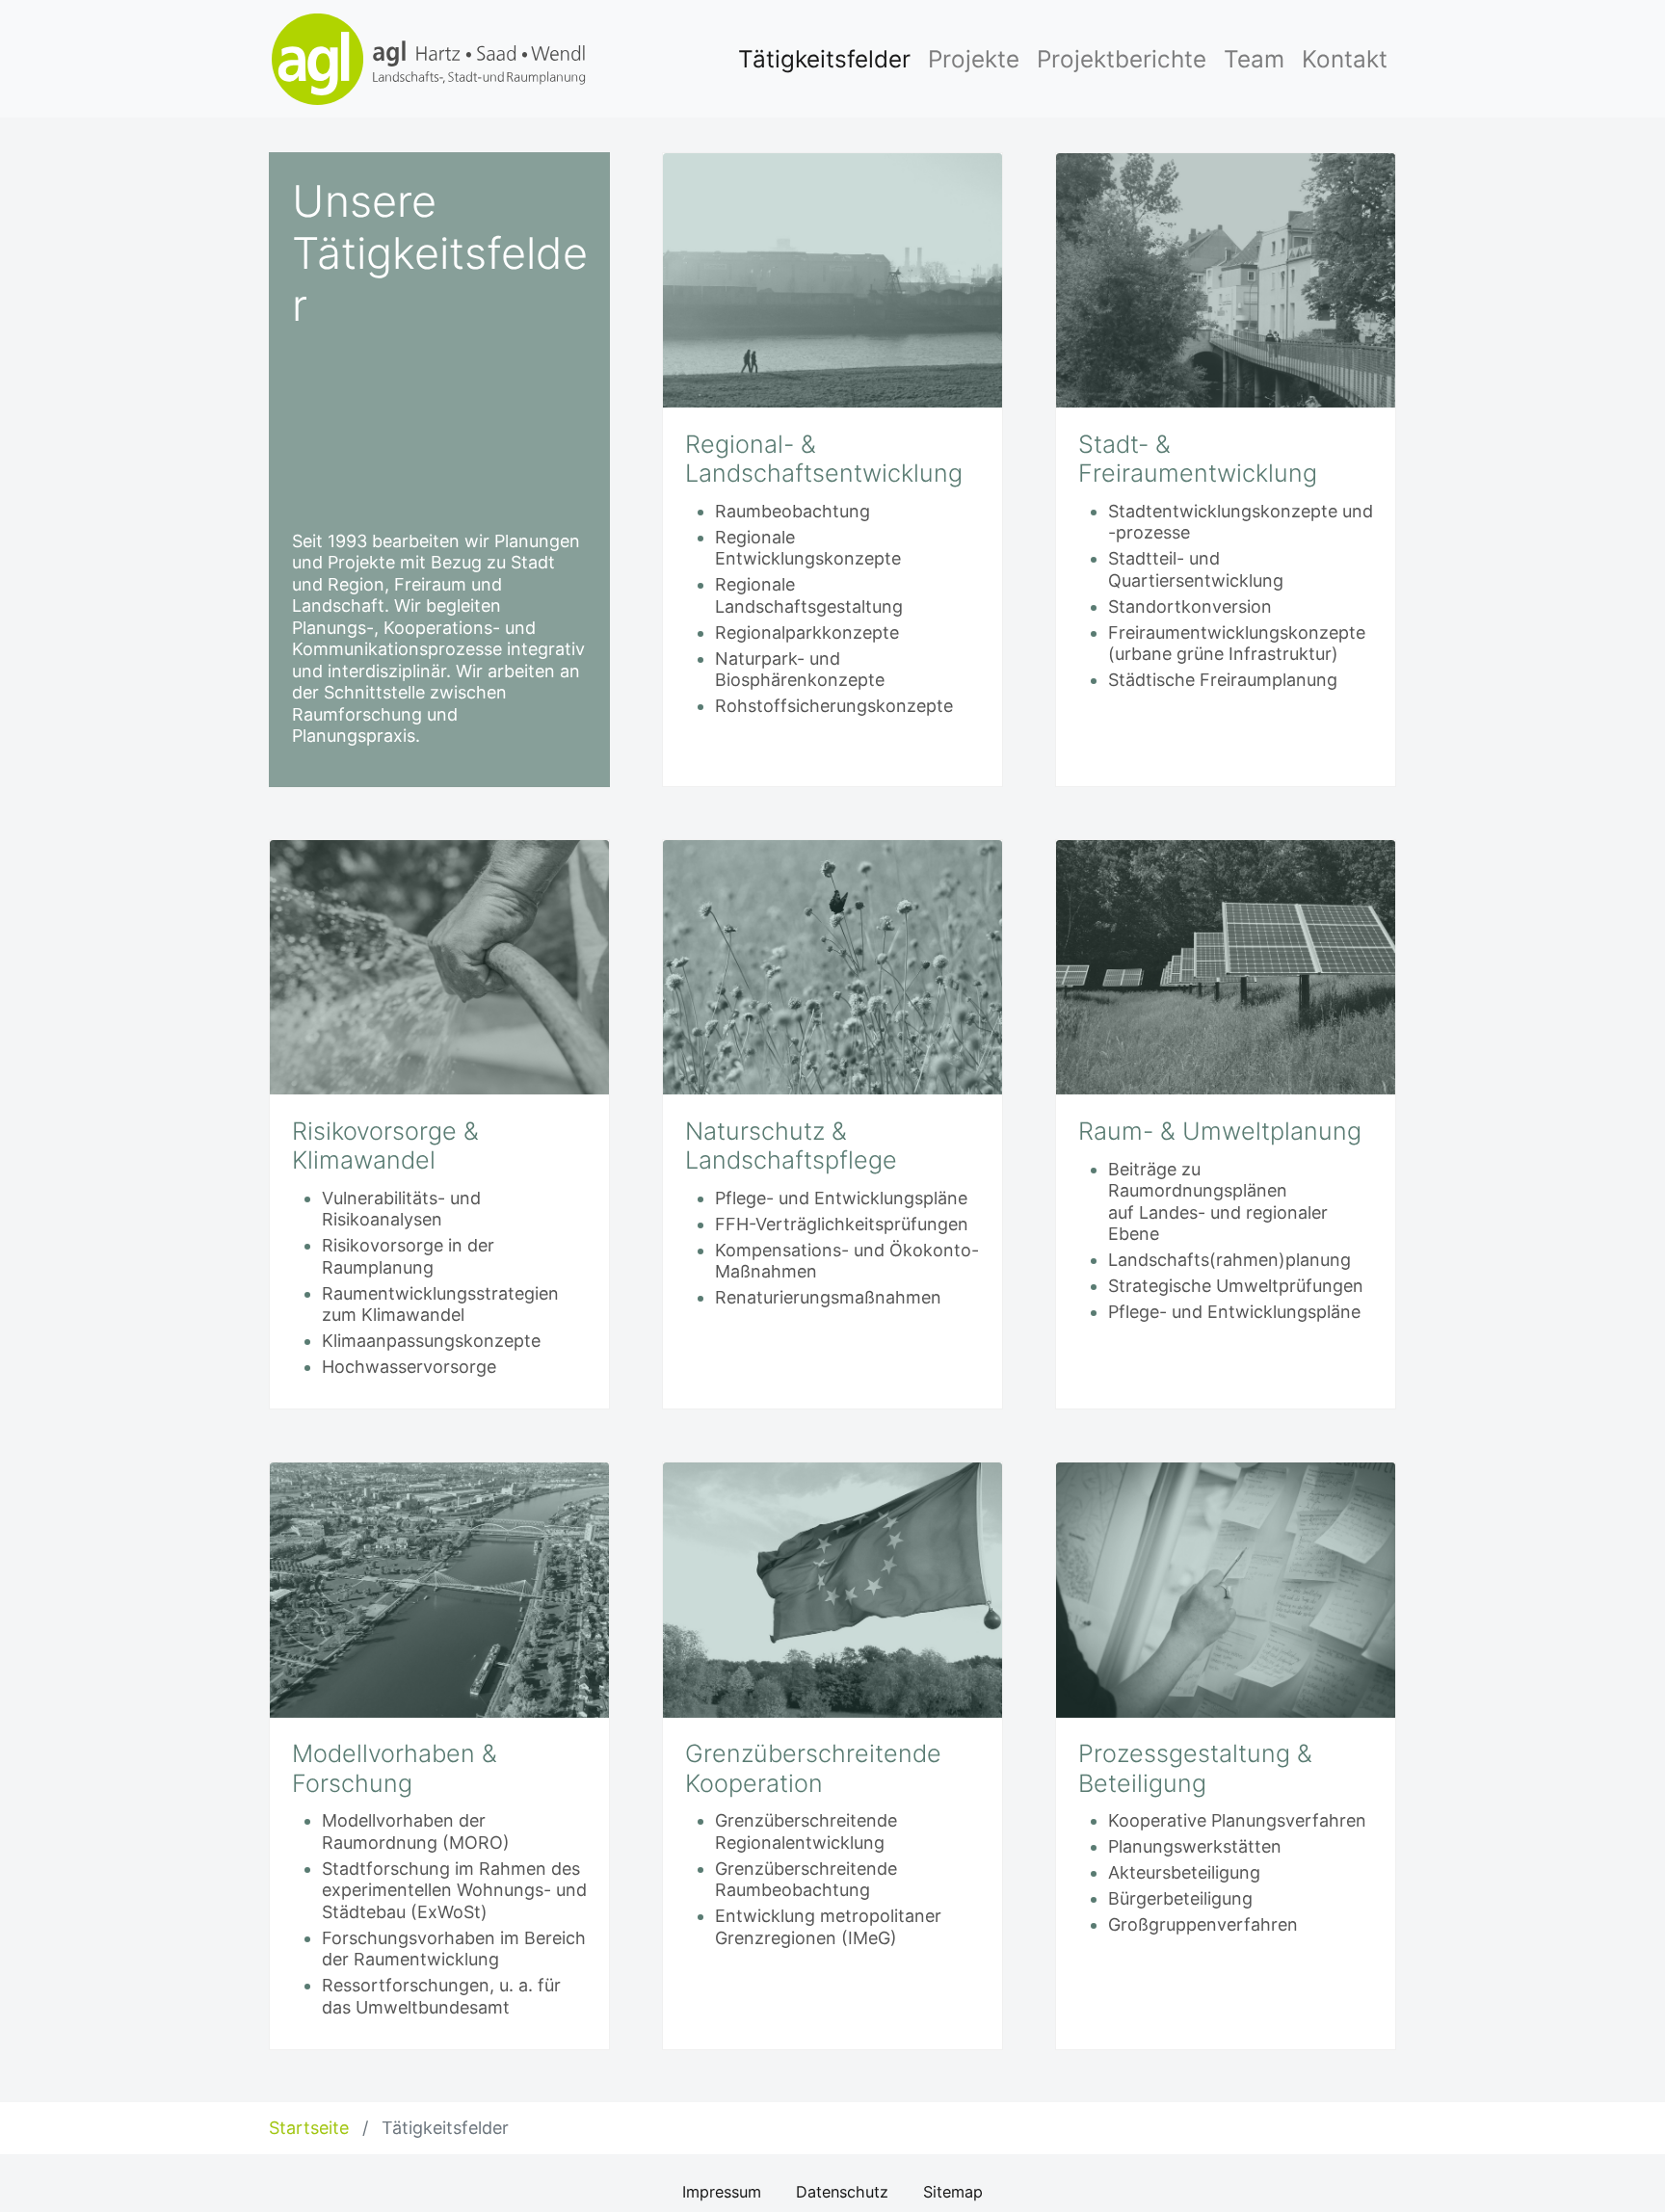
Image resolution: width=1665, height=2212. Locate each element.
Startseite (311, 2128)
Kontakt (1345, 59)
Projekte (974, 59)
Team (1254, 59)
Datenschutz (842, 2192)
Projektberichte (1122, 59)
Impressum (722, 2192)
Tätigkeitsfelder (824, 59)
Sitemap (953, 2192)
